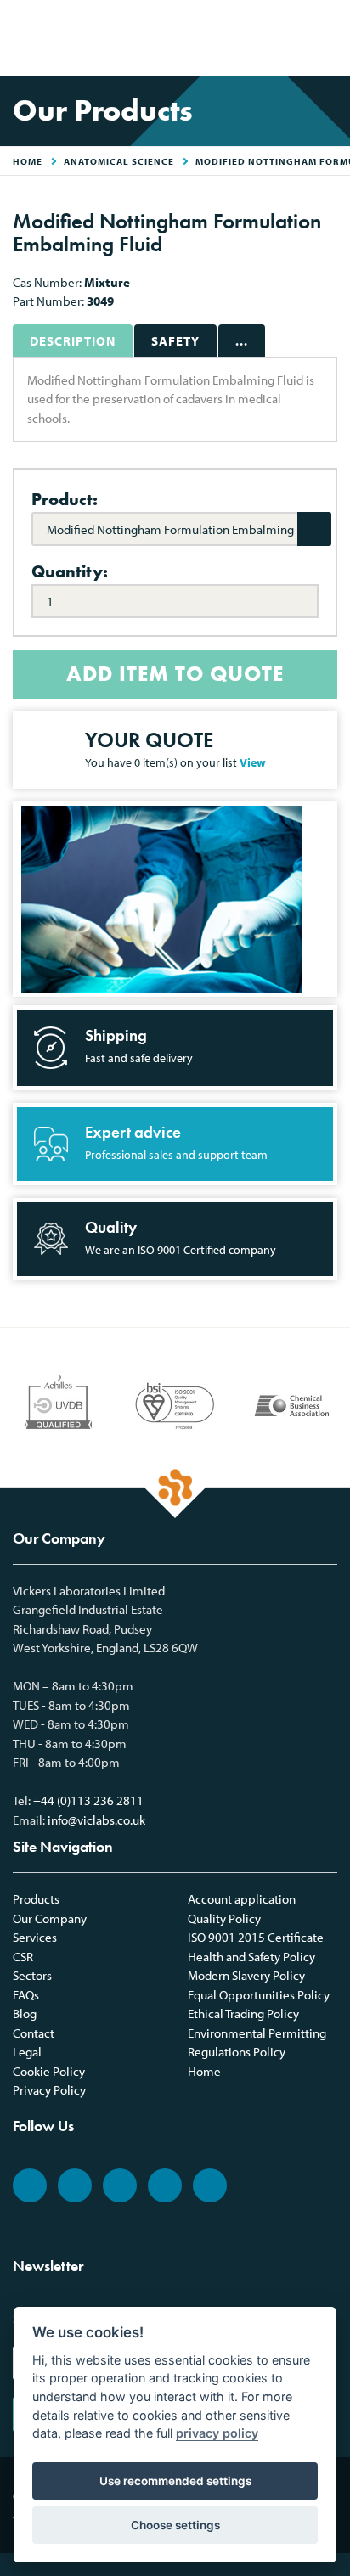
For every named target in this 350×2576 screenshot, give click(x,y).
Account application (242, 1899)
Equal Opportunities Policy (259, 1995)
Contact (34, 2033)
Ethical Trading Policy (243, 2014)
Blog (25, 2014)
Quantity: (70, 571)
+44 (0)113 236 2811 (88, 1800)
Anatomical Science (119, 161)
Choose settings (175, 2525)
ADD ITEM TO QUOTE (175, 674)
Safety (175, 341)
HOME (28, 161)
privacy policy (217, 2433)
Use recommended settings (175, 2481)
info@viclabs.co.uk (96, 1820)
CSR (23, 1957)
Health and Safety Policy (251, 1957)
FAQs (26, 1995)
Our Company (50, 1918)
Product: (65, 499)
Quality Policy (224, 1918)
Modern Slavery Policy (246, 1975)
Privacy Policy (49, 2090)
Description (73, 341)
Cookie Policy (49, 2071)
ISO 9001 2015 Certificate (256, 1937)
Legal (27, 2052)
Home (204, 2071)
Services (35, 1937)
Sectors (32, 1975)
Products (36, 1899)
